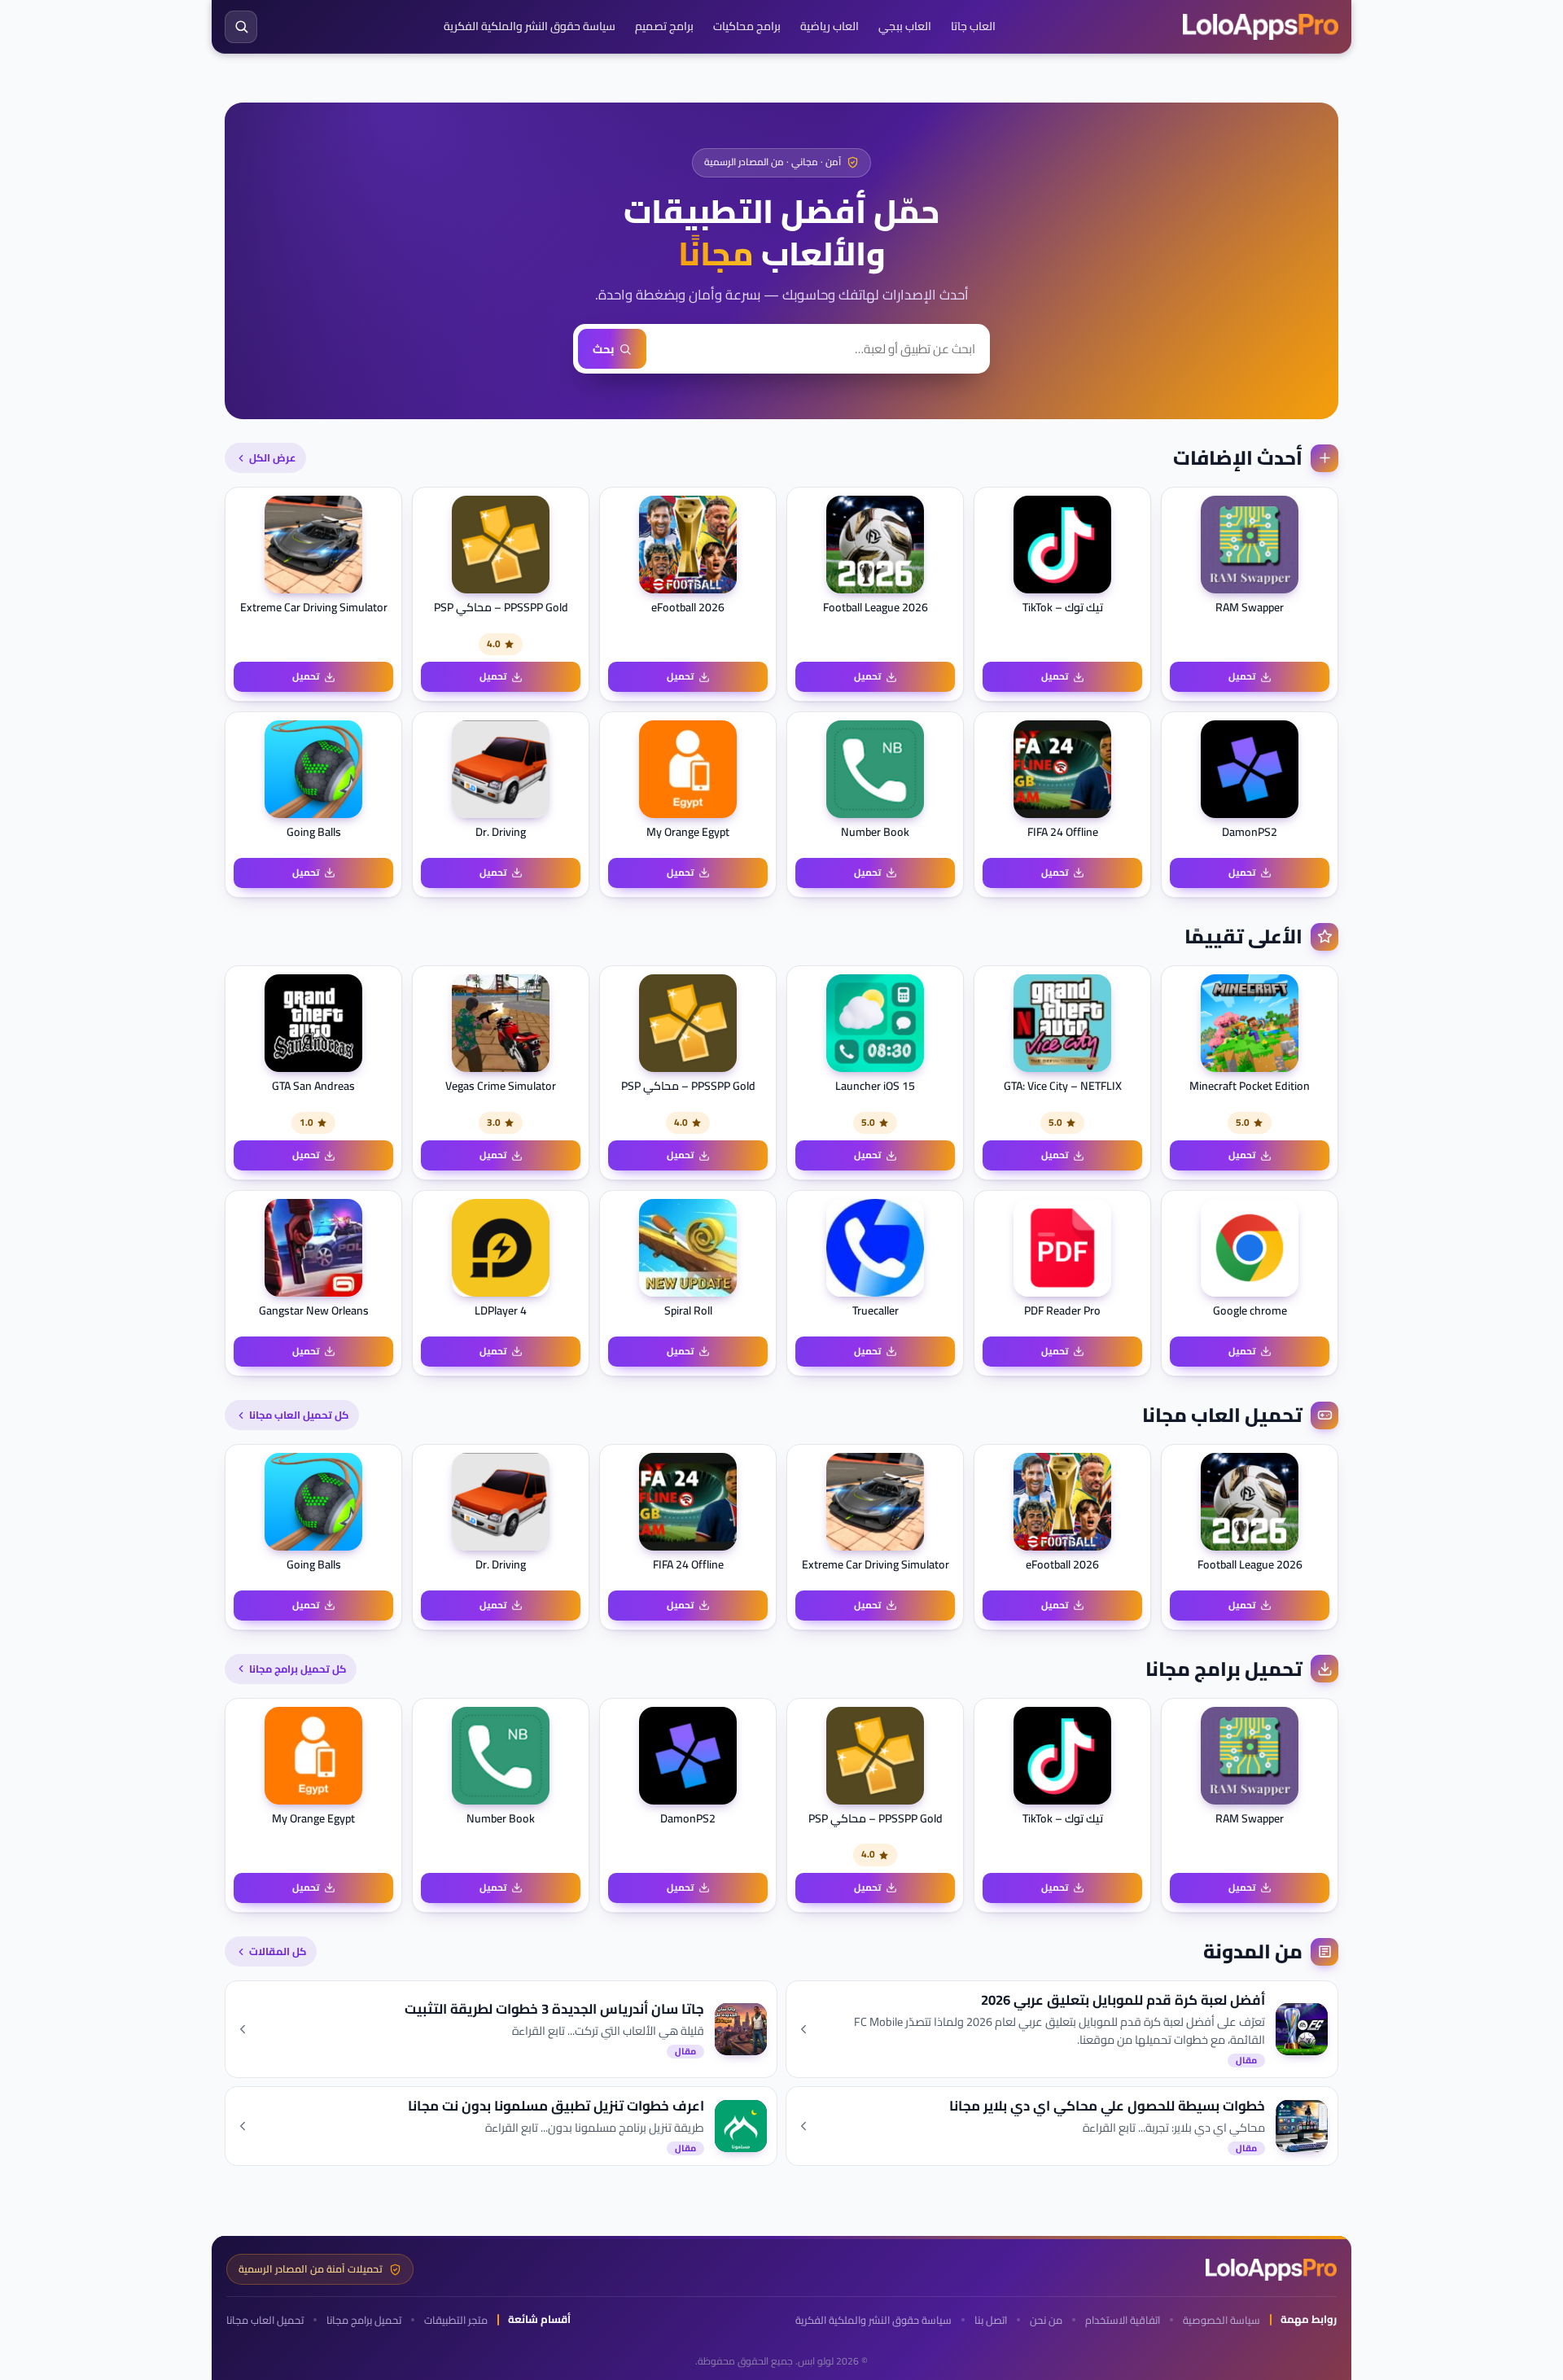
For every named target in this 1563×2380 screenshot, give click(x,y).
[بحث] (241, 27)
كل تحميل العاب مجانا (299, 1415)
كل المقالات (278, 1951)
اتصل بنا (991, 2320)
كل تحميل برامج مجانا (298, 1669)
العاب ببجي (905, 26)
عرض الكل (272, 457)
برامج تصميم (664, 26)
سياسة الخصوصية (1222, 2320)
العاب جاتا (973, 26)
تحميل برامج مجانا (364, 2320)
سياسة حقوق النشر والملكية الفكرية (530, 26)
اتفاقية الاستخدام (1123, 2320)
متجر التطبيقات (456, 2320)
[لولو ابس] (1261, 27)
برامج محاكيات (747, 26)
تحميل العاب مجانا (265, 2320)
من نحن (1046, 2320)
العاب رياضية (830, 26)
